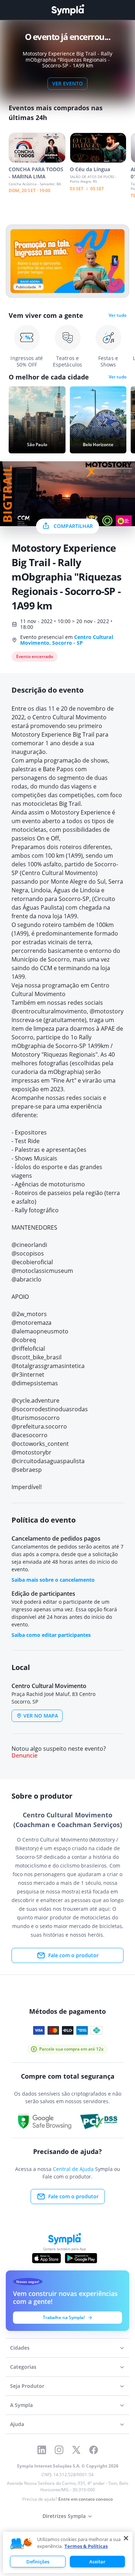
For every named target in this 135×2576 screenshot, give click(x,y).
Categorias (23, 2367)
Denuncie (24, 1756)
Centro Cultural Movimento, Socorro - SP (67, 640)
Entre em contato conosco (85, 2499)
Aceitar (97, 2562)
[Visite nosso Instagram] (59, 2450)
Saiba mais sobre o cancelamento (53, 1580)
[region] (68, 2552)
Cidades (20, 2348)
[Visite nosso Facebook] (94, 2450)
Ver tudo (118, 315)
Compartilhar (73, 526)
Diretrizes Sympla (64, 2516)
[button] (21, 2544)
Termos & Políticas (86, 2546)
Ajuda (17, 2424)
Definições (38, 2562)
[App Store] (46, 2258)
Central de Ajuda (73, 2169)
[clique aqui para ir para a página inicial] (68, 10)
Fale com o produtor (73, 1955)
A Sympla (21, 2405)
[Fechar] (126, 2538)
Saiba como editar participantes (51, 1635)
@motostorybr (110, 1011)
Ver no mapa (41, 1716)
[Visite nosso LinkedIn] (42, 2450)
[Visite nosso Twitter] (76, 2450)
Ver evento (67, 83)
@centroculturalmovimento (49, 1011)
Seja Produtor (27, 2386)
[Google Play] (81, 2258)
